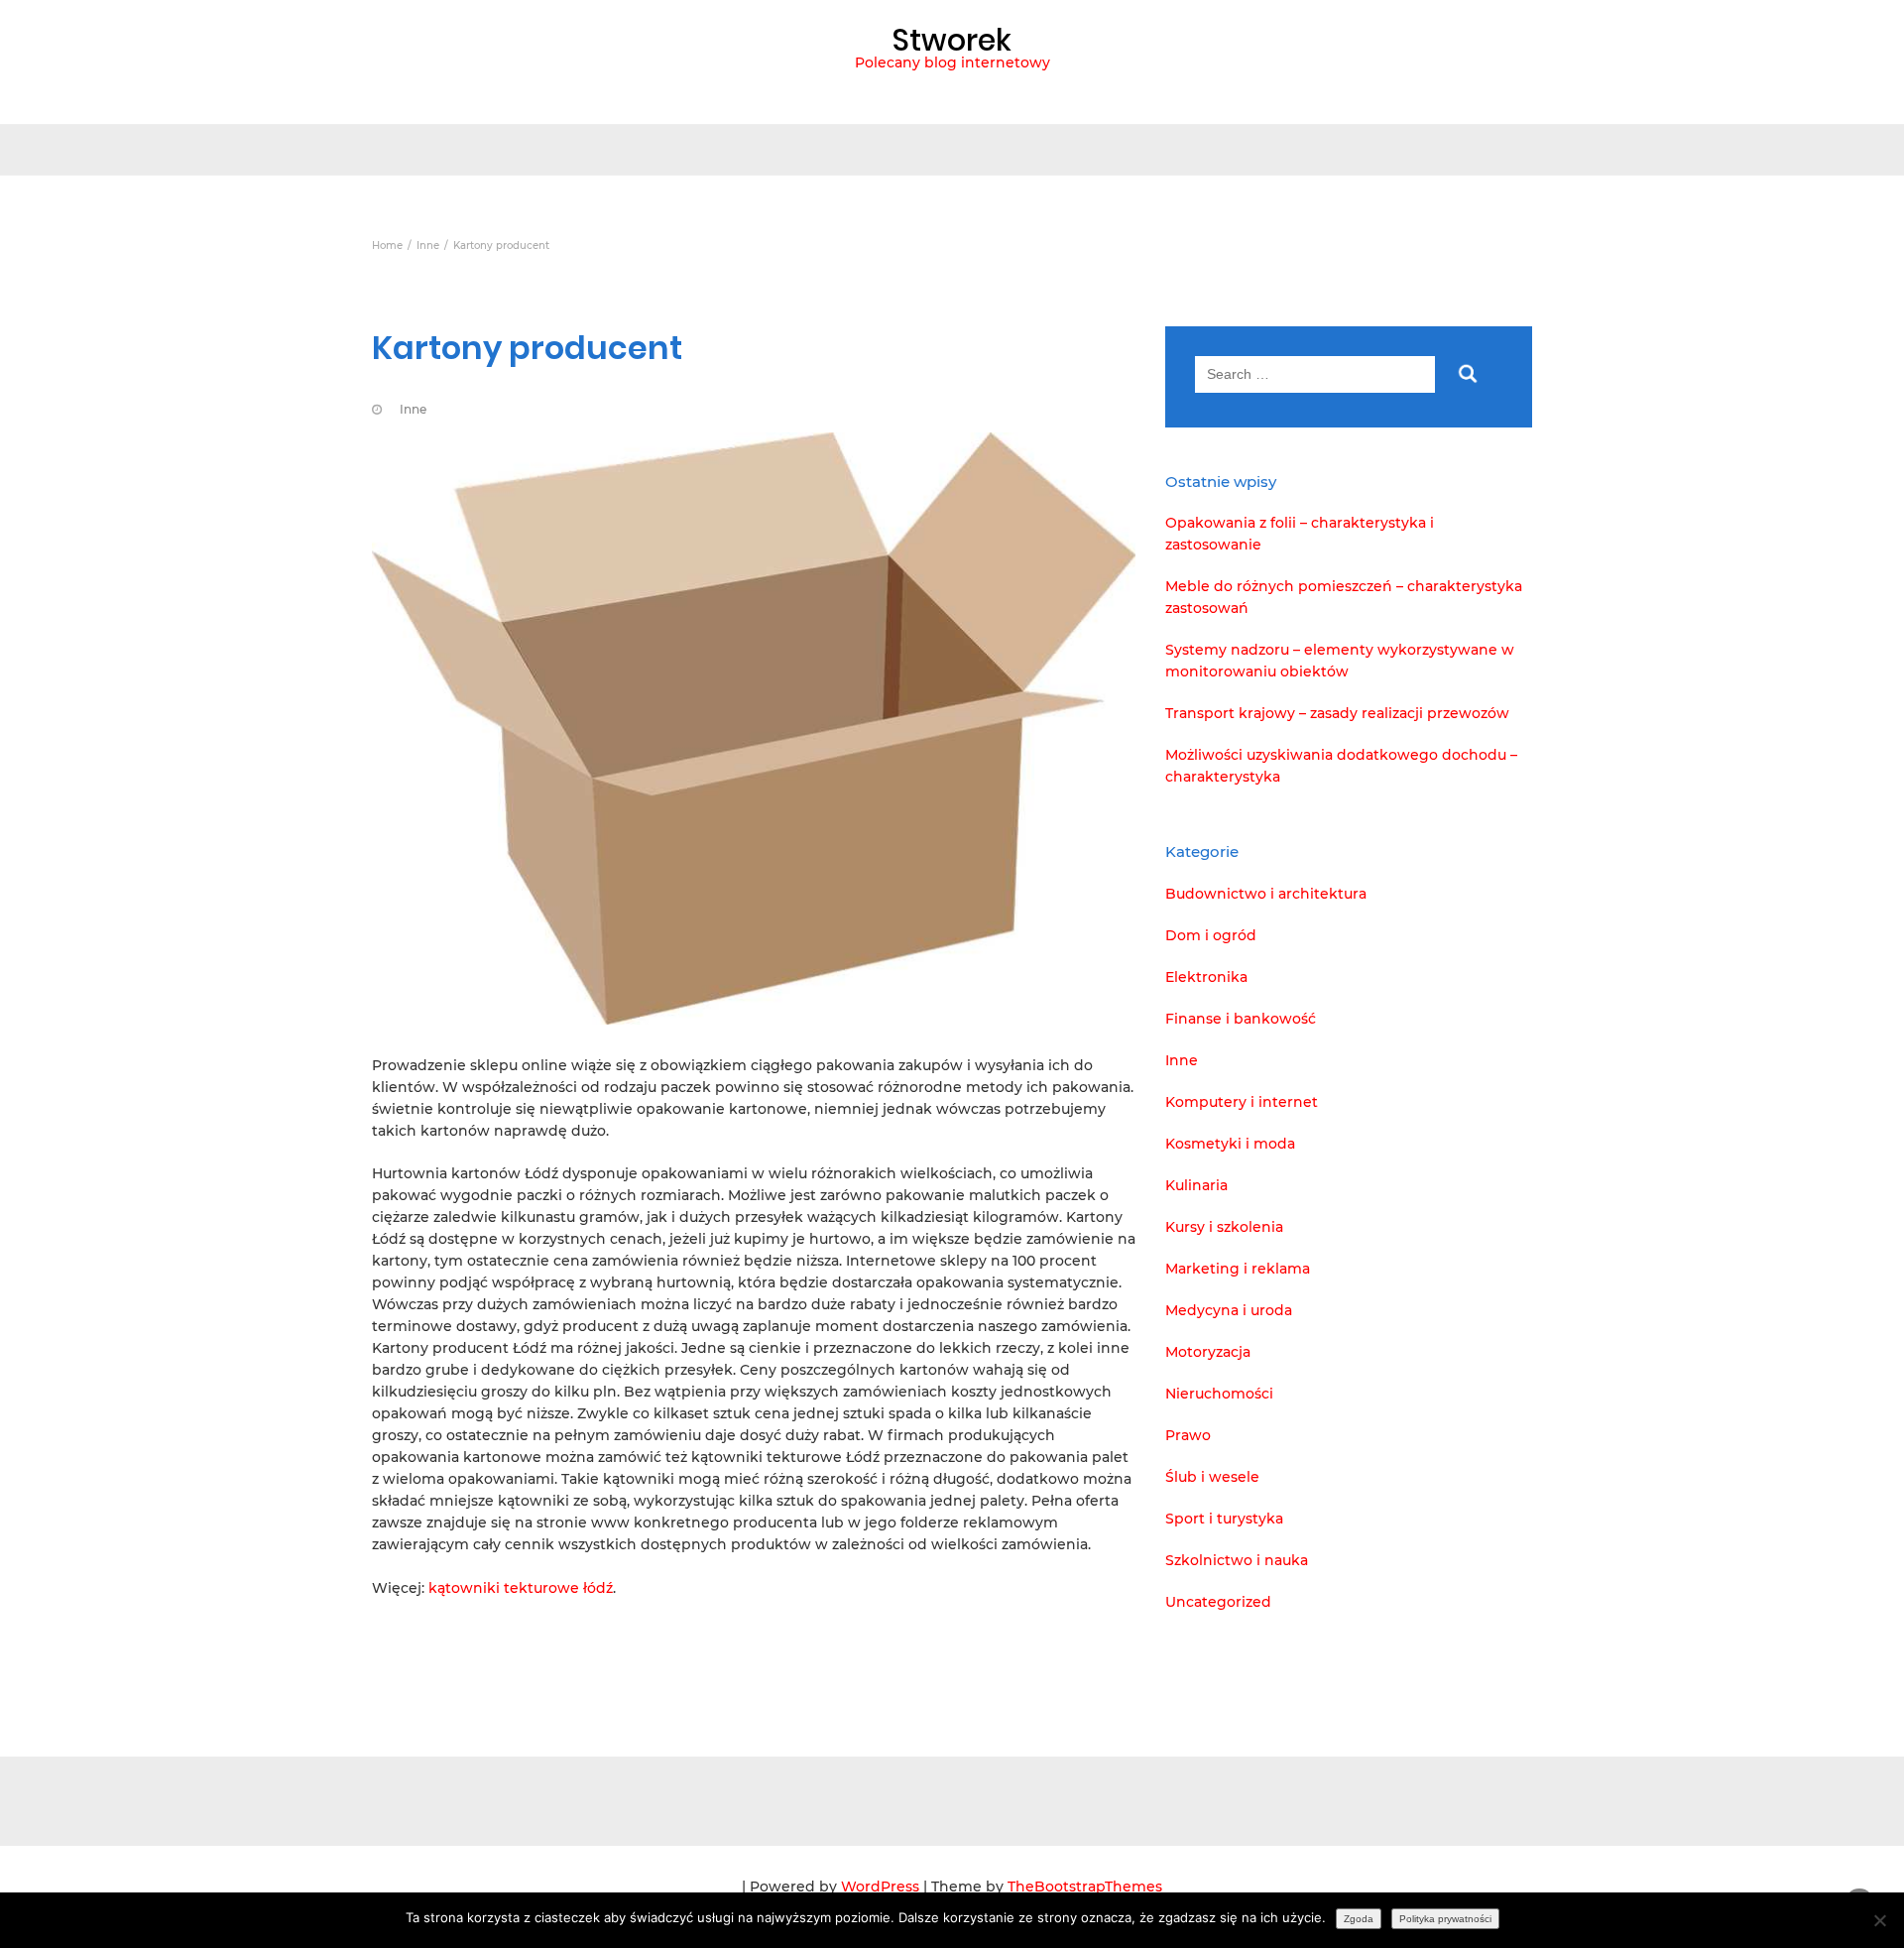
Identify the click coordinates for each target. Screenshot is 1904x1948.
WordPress (880, 1887)
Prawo (1188, 1435)
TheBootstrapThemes (1085, 1887)
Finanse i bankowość (1241, 1019)
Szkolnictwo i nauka (1237, 1560)
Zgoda (1359, 1919)
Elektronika (1206, 977)
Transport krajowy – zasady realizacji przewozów (1337, 713)
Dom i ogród (1211, 935)
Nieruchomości (1219, 1394)
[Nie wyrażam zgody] (1879, 1920)
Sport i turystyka (1224, 1519)
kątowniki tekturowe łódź (521, 1588)
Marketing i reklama (1238, 1269)
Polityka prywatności (1445, 1919)
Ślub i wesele (1212, 1477)
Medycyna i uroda (1229, 1310)
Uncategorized (1218, 1602)
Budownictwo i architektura (1266, 894)
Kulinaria (1196, 1185)
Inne (413, 409)
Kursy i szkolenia (1224, 1227)
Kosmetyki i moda (1230, 1144)
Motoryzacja (1208, 1352)
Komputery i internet (1242, 1102)
